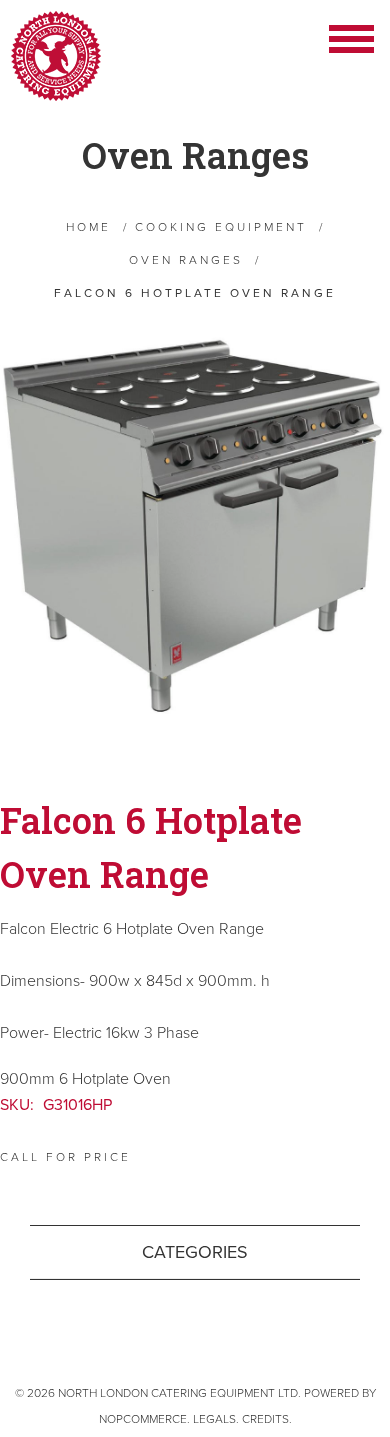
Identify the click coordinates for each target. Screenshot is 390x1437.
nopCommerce (143, 1419)
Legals (214, 1419)
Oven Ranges (195, 155)
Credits (265, 1419)
